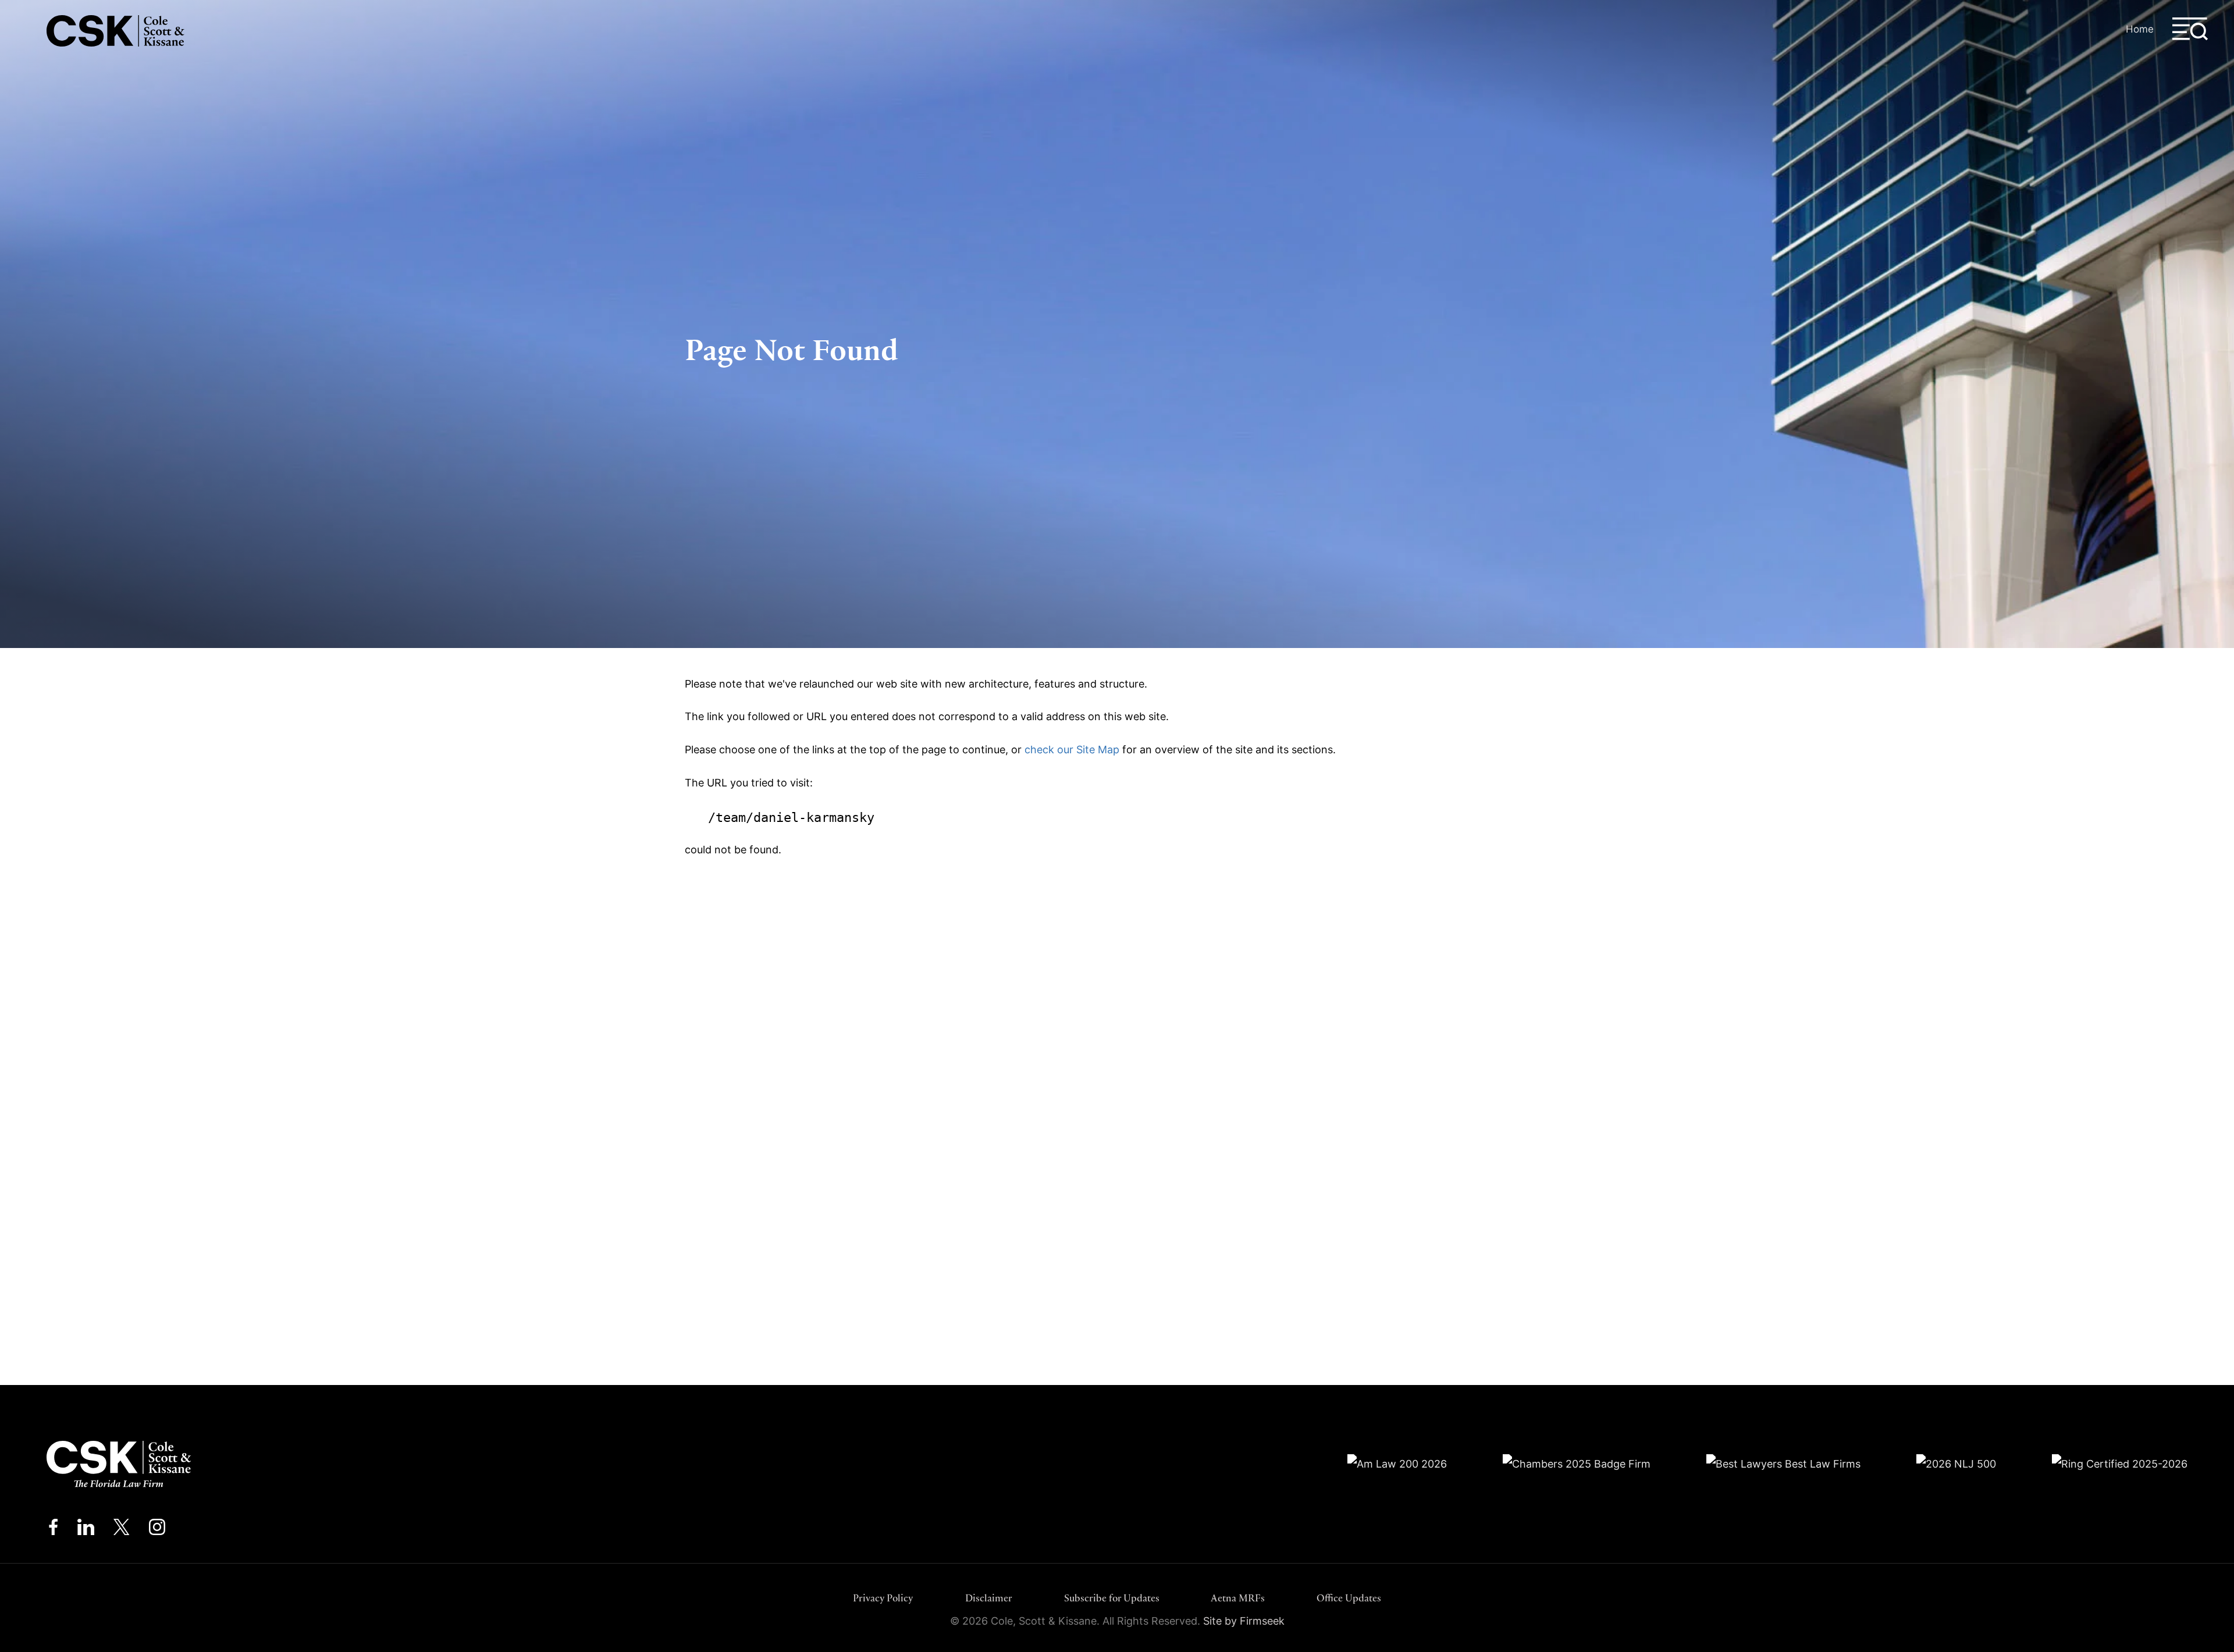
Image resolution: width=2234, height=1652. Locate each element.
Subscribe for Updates (1112, 1598)
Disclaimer (989, 1598)
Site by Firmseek (1244, 1621)
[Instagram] (158, 1530)
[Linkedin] (86, 1530)
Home (2140, 29)
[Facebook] (53, 1530)
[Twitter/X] (122, 1530)
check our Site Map (1072, 750)
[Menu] (2190, 29)
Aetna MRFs (1238, 1598)
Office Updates (1349, 1598)
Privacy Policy (883, 1598)
